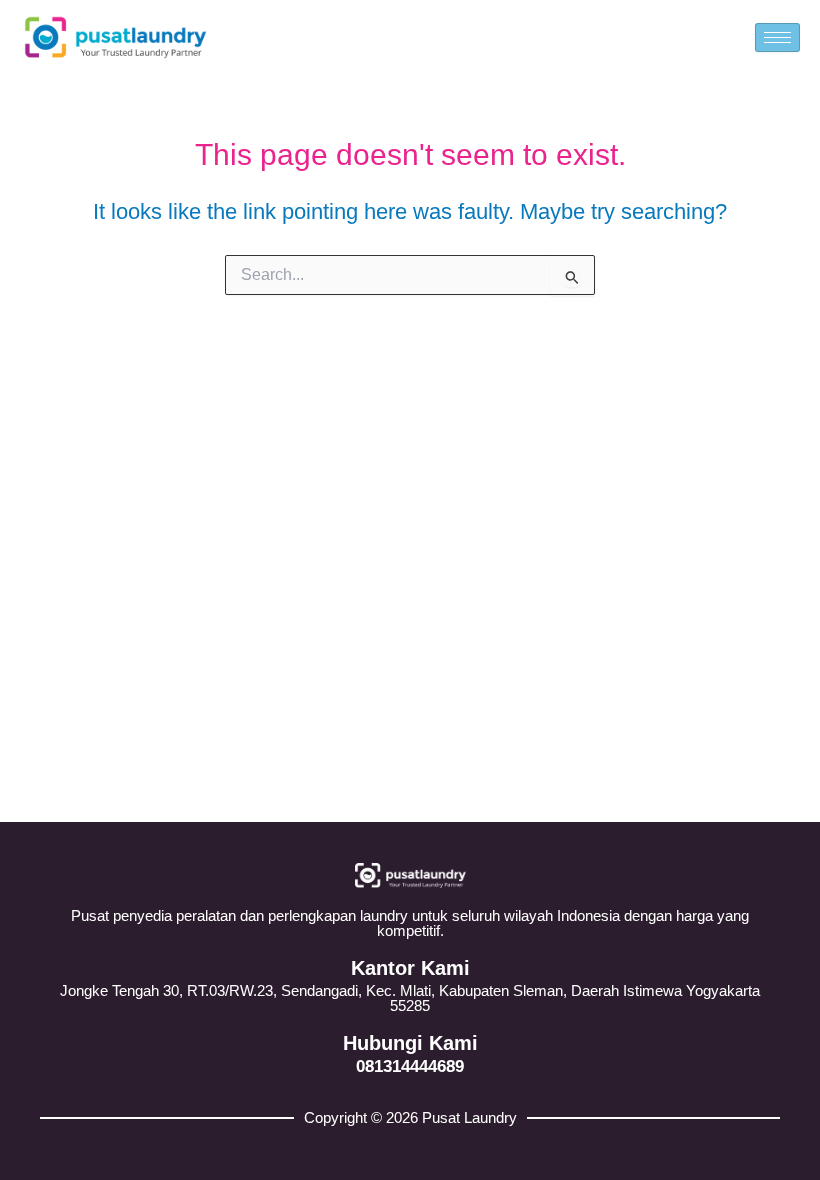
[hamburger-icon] (777, 37)
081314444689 (410, 1066)
